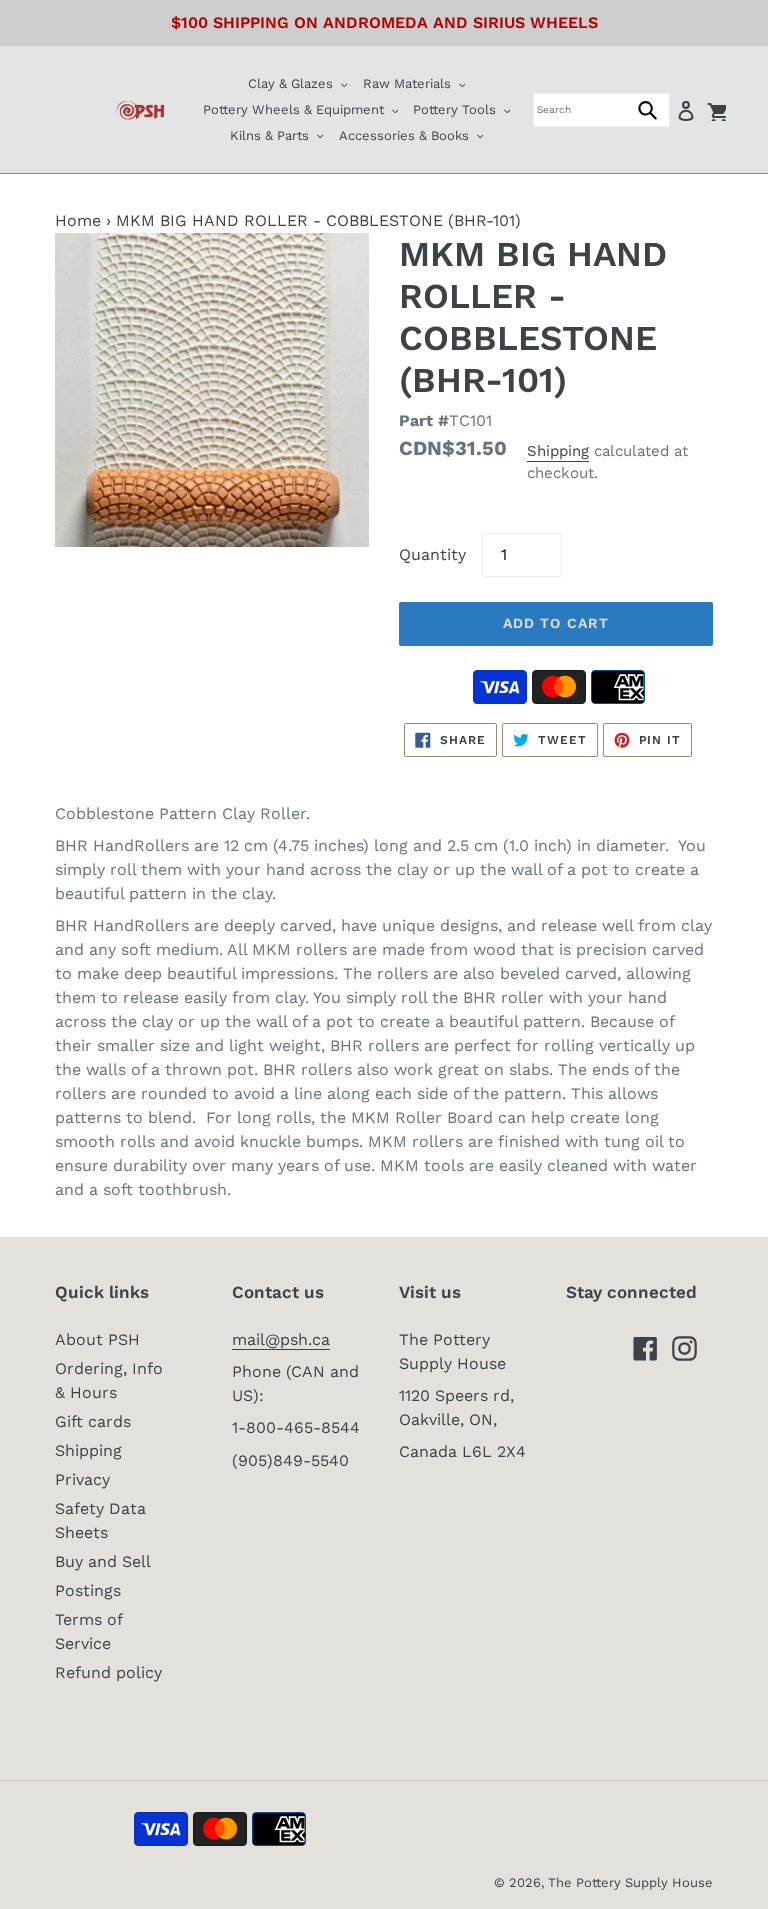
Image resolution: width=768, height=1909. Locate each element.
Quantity (432, 554)
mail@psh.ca (281, 1339)
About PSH (97, 1339)
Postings (88, 1590)
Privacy (82, 1479)
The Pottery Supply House (630, 1882)
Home (78, 220)
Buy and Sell (103, 1561)
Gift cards (93, 1421)
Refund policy (108, 1672)
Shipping (558, 451)
